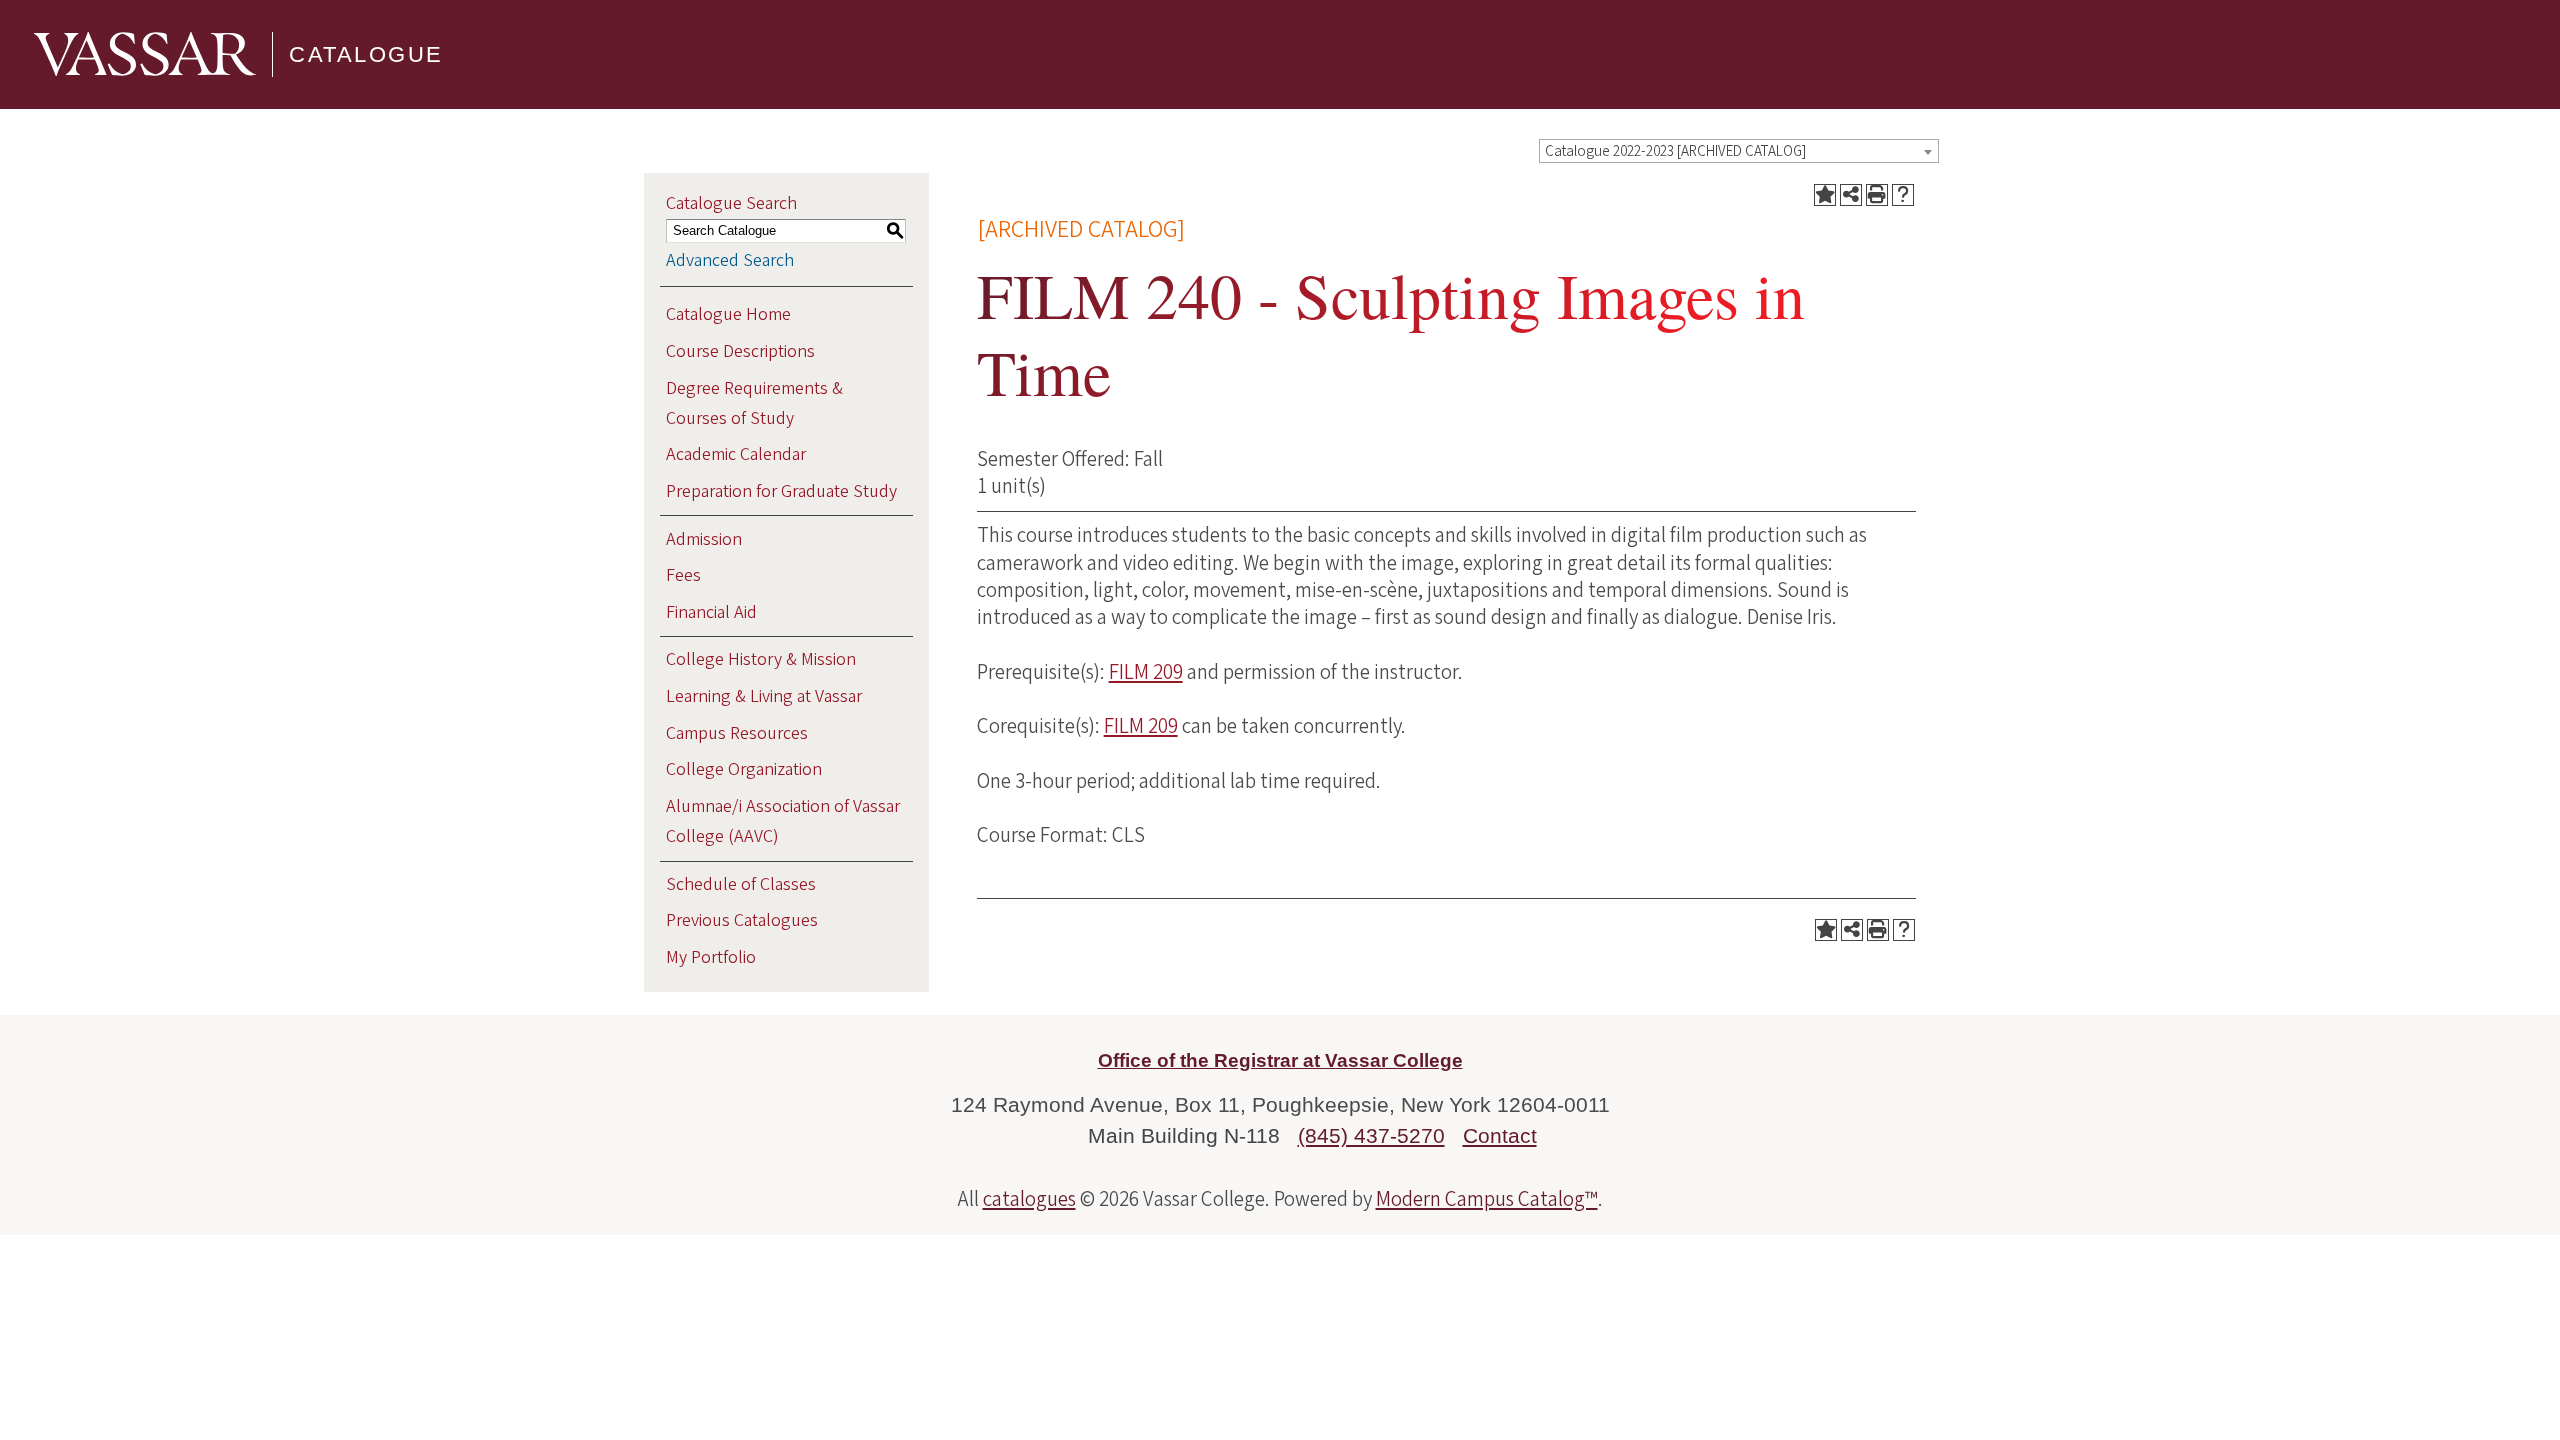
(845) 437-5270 (1371, 1135)
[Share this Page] (1851, 195)
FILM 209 (1146, 672)
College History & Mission (761, 659)
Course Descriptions (740, 351)
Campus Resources (737, 733)
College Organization (744, 769)
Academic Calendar (736, 454)
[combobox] (1739, 151)
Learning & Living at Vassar (764, 696)
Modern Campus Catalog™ (1487, 1199)
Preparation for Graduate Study (781, 491)
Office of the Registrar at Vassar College (1280, 1060)
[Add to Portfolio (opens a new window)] (1825, 195)
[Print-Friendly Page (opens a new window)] (1877, 195)
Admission (704, 539)
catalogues (1029, 1199)
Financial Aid (711, 612)
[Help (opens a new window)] (1903, 195)
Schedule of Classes (741, 884)
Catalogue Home (728, 314)
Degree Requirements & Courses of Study (754, 403)
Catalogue (366, 54)
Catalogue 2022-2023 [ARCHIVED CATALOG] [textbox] (1675, 151)
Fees (683, 575)
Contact (1500, 1135)
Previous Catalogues (742, 920)
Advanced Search (730, 260)
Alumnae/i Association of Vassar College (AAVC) (783, 821)
